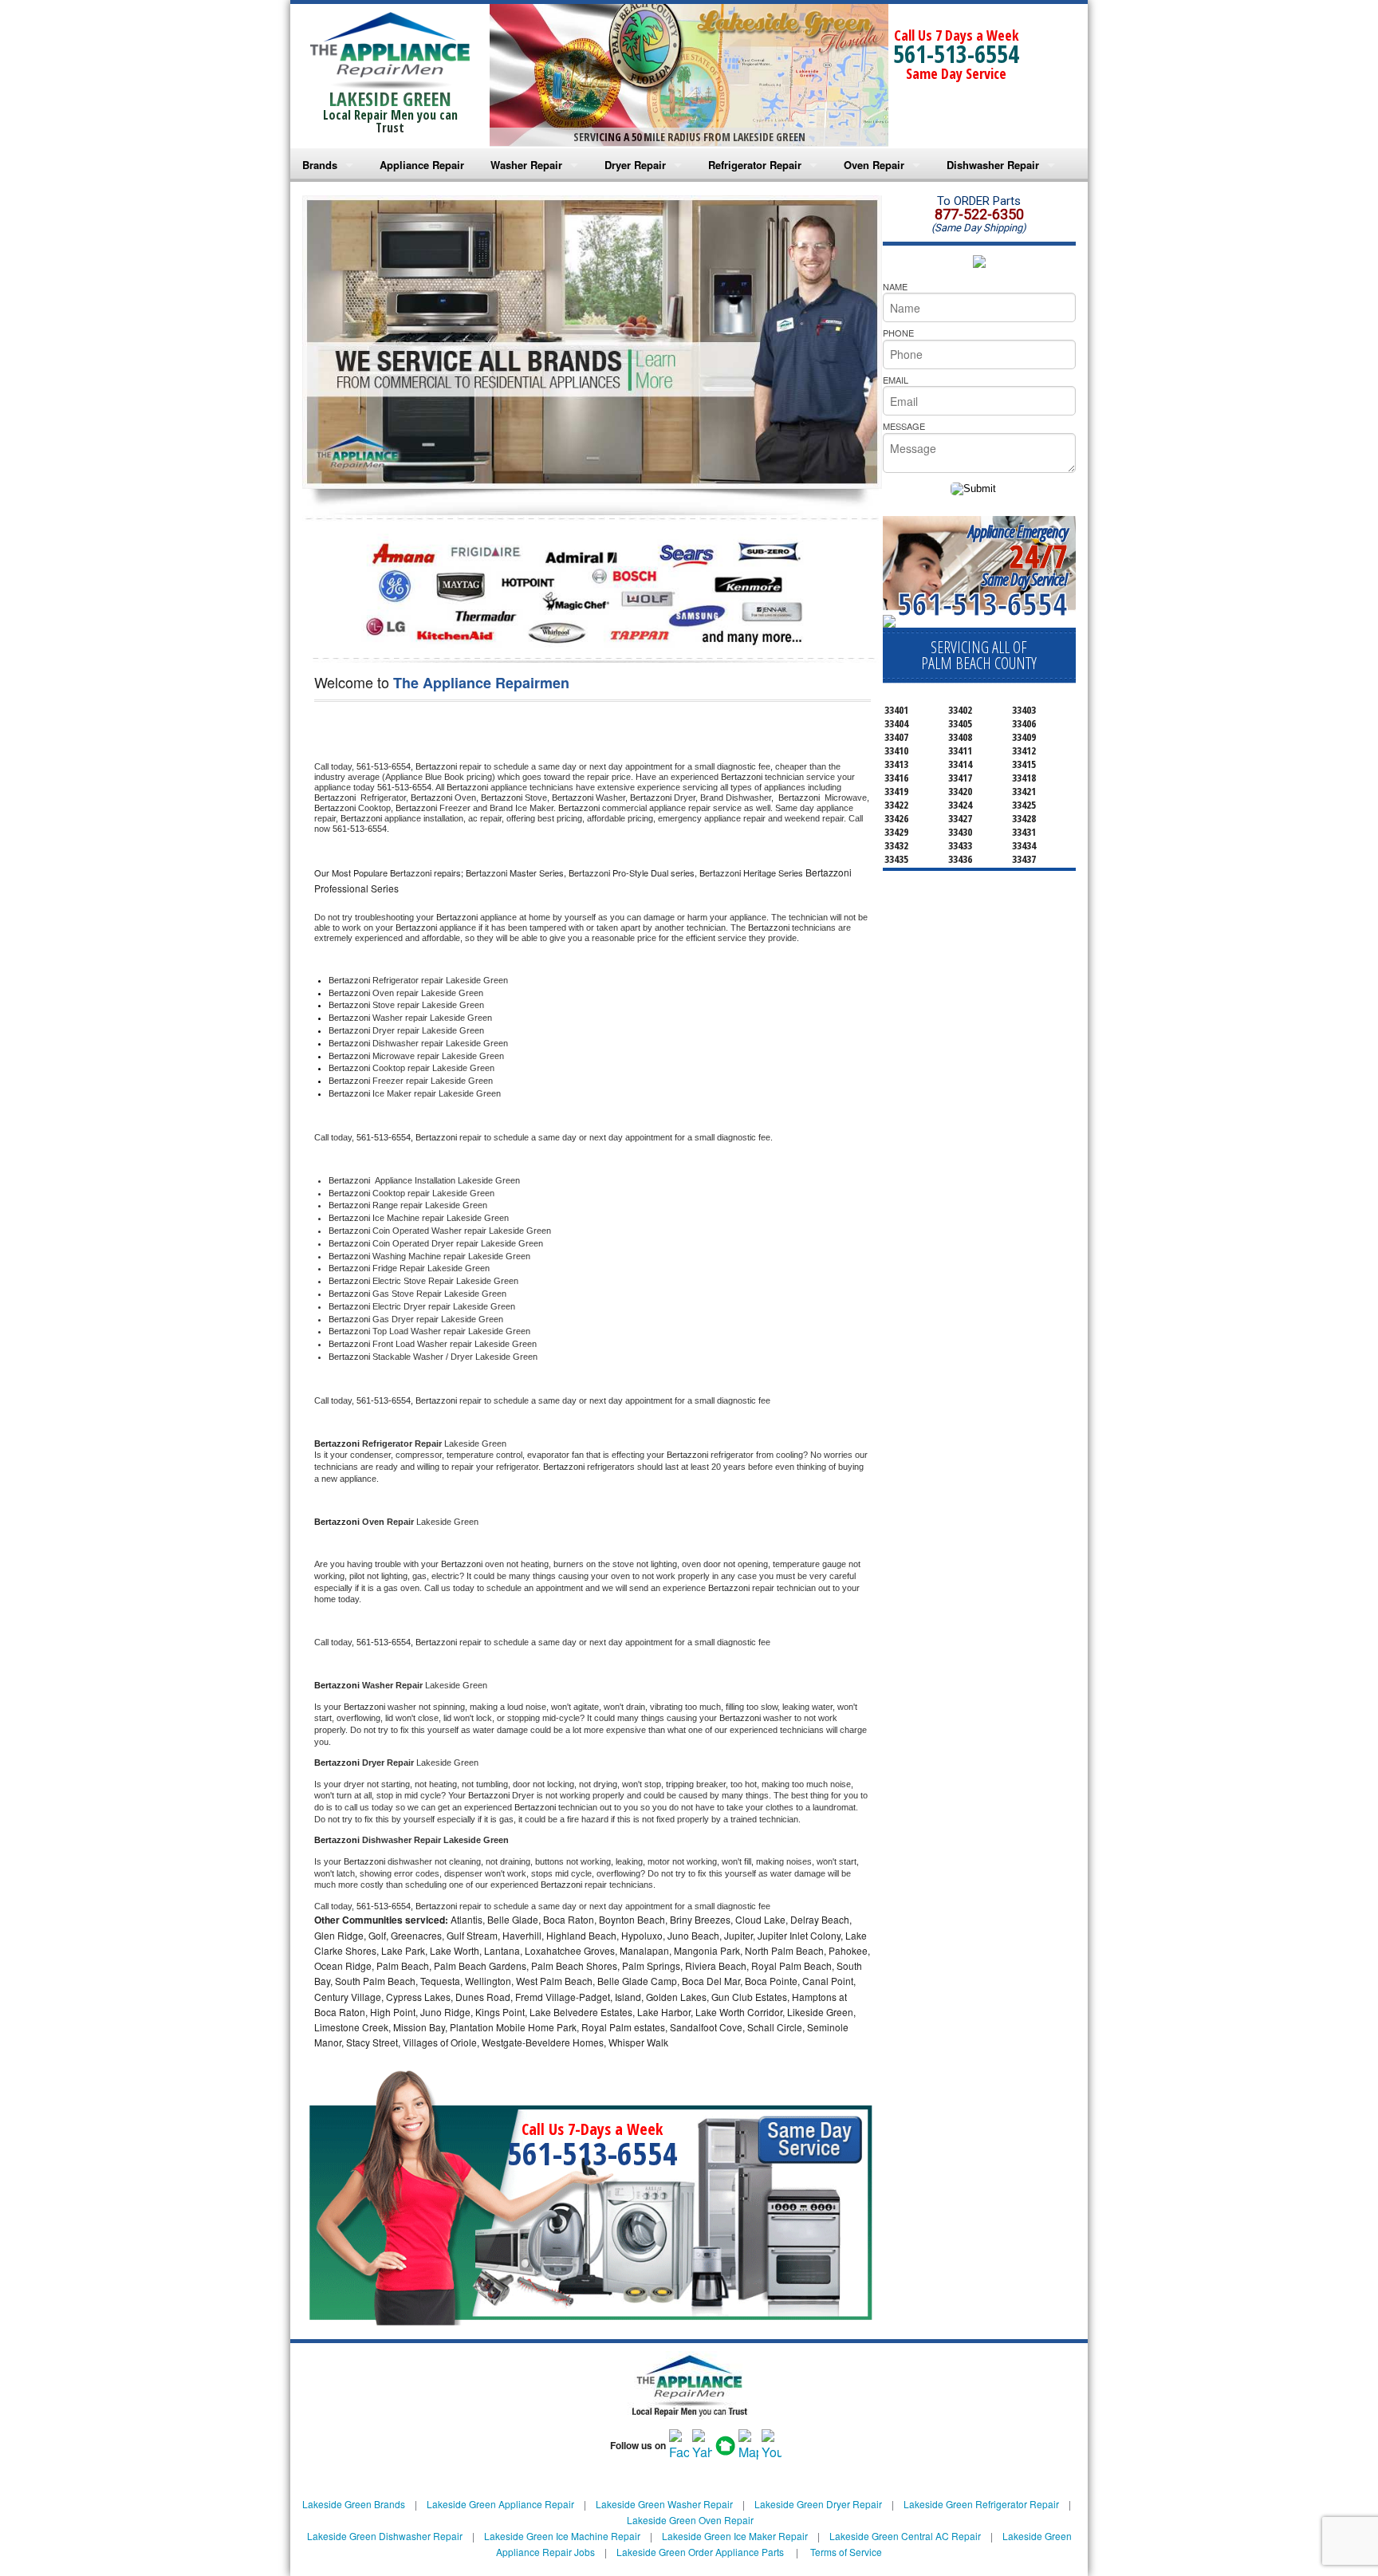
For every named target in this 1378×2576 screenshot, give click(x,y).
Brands (320, 165)
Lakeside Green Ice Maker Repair (735, 2536)
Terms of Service (846, 2552)
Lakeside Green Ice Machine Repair (562, 2536)
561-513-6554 (956, 54)
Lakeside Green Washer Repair (664, 2504)
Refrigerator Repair (755, 165)
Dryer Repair (635, 165)
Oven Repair (874, 165)
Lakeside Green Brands (354, 2504)
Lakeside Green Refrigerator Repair (981, 2504)
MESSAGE (904, 426)
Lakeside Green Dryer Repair (818, 2504)
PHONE (898, 333)
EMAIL (896, 380)
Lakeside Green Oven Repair (690, 2520)
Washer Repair (526, 165)
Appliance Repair (422, 165)
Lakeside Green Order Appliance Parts (700, 2552)
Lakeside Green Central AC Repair (905, 2536)
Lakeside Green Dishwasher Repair (385, 2536)
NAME (895, 286)
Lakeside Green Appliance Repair (500, 2504)
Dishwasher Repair (993, 165)
